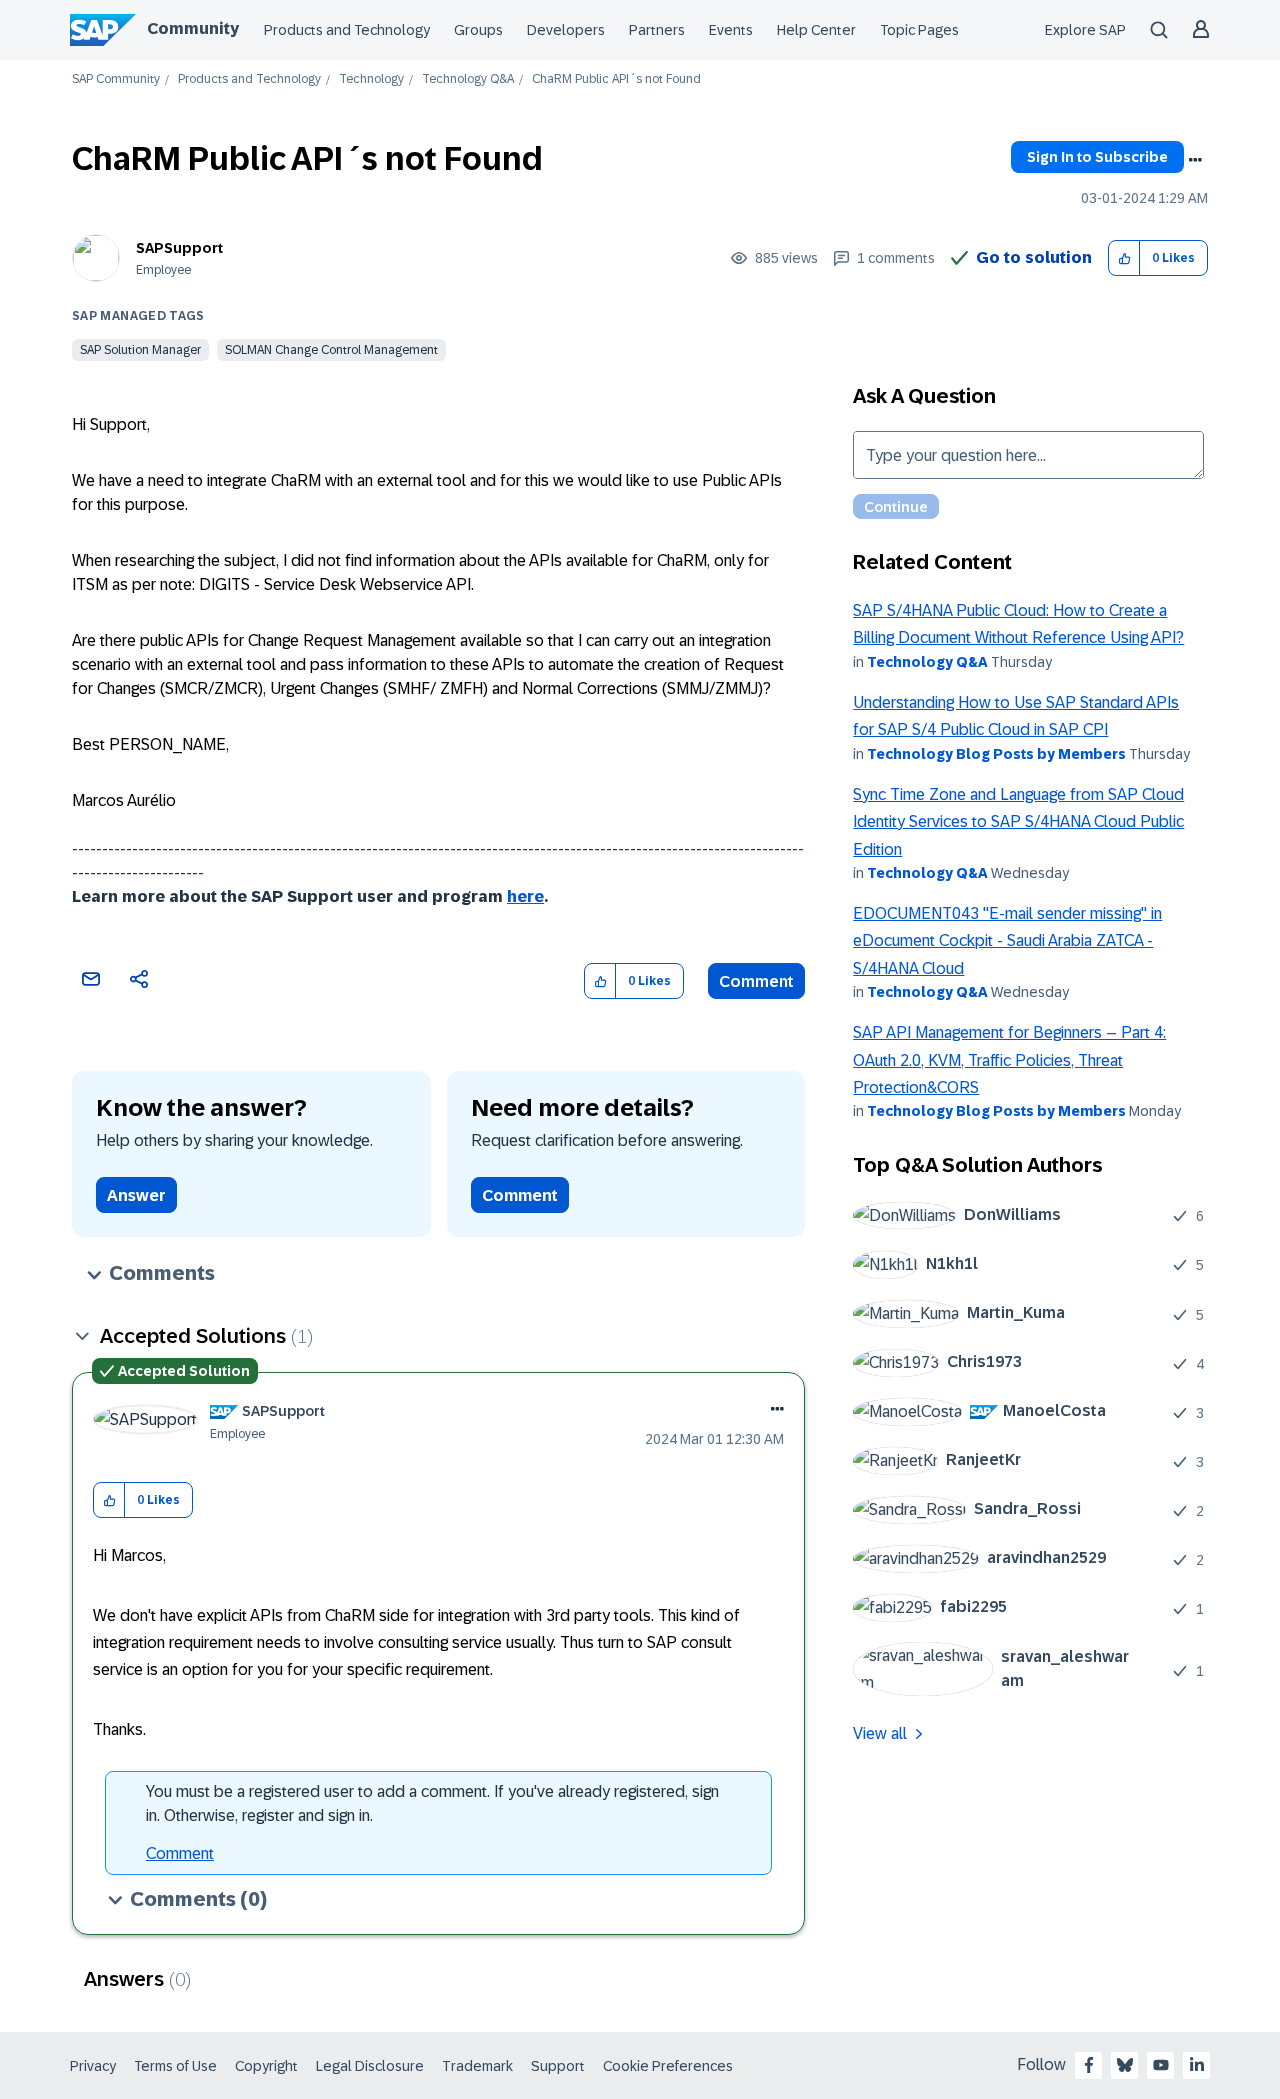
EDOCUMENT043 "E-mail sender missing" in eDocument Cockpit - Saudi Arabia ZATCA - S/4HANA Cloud (1007, 941)
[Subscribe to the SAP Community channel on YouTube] (1161, 2065)
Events (731, 30)
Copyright (266, 2066)
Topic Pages (919, 30)
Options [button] (1195, 160)
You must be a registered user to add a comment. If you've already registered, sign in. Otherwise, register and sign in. (432, 1803)
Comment (756, 981)
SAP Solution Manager (140, 350)
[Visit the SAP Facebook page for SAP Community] (1089, 2065)
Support (558, 2066)
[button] (1124, 258)
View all (880, 1733)
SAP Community (116, 79)
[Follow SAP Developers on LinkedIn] (1197, 2065)
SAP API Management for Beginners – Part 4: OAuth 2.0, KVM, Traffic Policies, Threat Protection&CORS (1009, 1060)
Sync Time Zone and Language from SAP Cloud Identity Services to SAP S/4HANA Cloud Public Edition (1018, 822)
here (525, 896)
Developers (566, 30)
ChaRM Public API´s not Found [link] (616, 79)
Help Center (816, 30)
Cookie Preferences (668, 2066)
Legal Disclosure (370, 2066)
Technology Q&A (468, 79)
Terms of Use (175, 2066)
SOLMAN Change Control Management (331, 350)
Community (193, 28)
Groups (478, 30)
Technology (371, 79)
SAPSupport (179, 248)
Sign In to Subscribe (1097, 157)
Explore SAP (1085, 30)
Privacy (93, 2066)
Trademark (477, 2066)
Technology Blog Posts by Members (996, 754)
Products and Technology (347, 30)
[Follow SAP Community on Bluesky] (1125, 2065)
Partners (657, 30)
